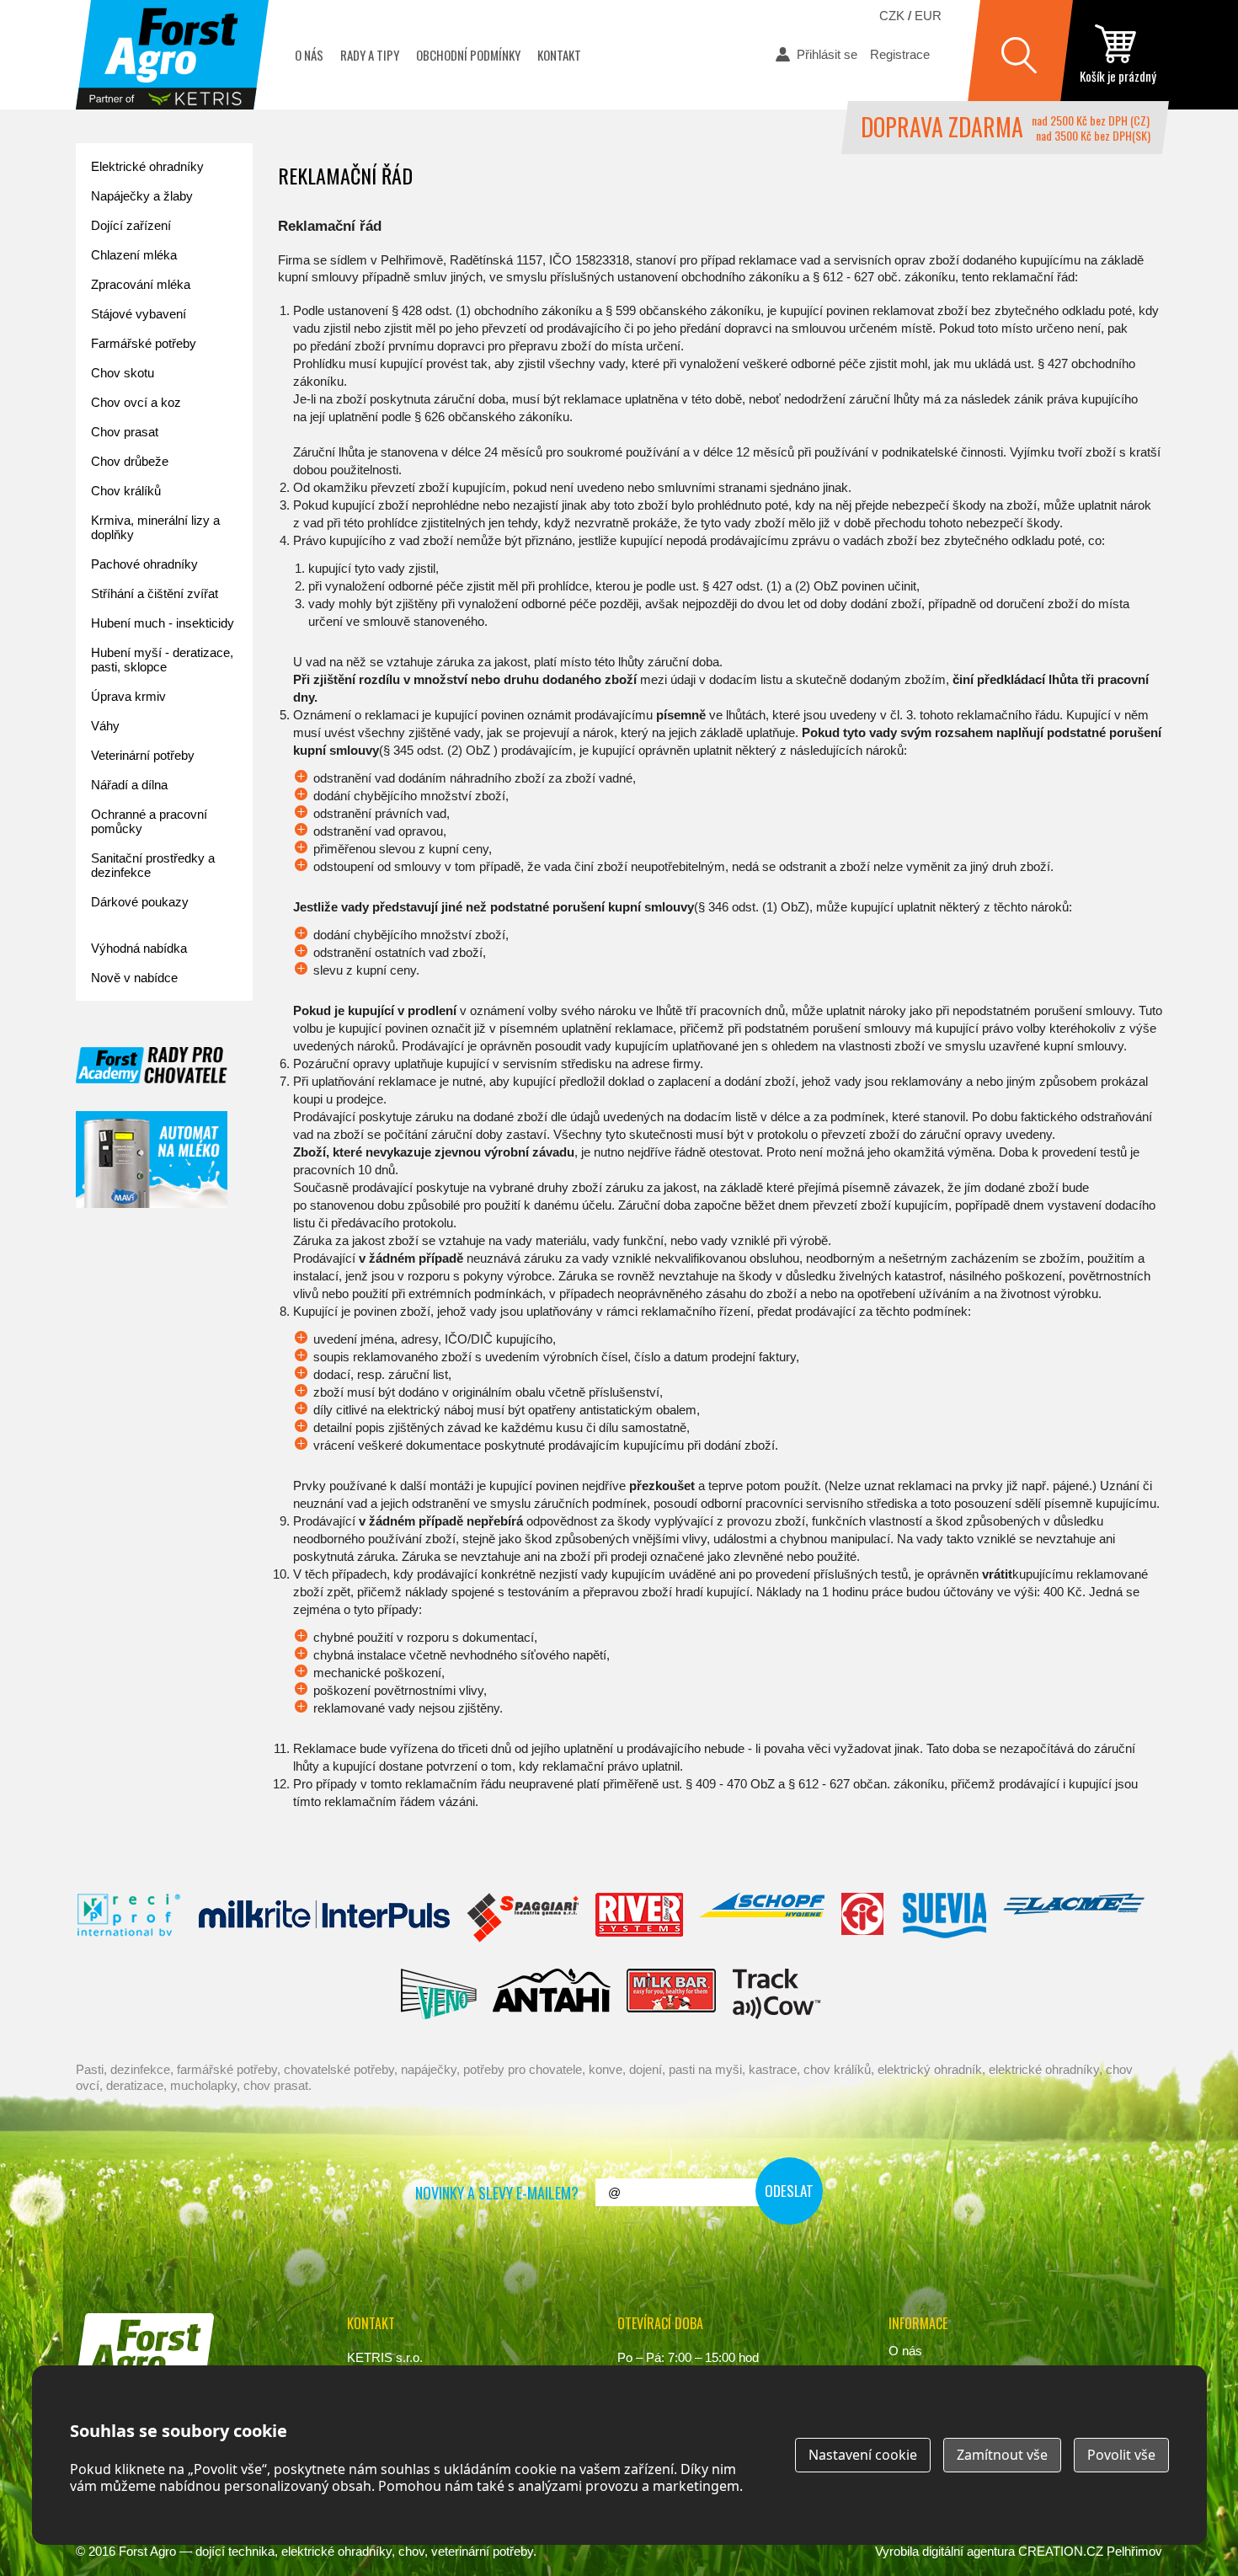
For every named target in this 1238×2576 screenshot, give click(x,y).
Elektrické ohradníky (147, 166)
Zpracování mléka (141, 284)
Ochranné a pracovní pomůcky (149, 821)
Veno (439, 1994)
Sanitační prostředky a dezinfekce (153, 865)
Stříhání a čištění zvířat (155, 593)
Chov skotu (123, 373)
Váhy (105, 726)
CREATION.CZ (1061, 2551)
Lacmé (1074, 1918)
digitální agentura (969, 2551)
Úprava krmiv (128, 696)
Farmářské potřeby (144, 343)
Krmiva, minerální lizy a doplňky (155, 527)
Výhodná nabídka (139, 948)
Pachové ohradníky (144, 564)
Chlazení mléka (134, 255)
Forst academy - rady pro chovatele (152, 1065)
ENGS (777, 1994)
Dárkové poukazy (140, 902)
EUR (928, 16)
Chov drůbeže (130, 461)
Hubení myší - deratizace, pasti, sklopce (162, 660)
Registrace (900, 54)
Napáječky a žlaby (142, 196)
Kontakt (559, 55)
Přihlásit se (827, 54)
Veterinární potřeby (143, 755)
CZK (892, 16)
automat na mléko (152, 1160)
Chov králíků (126, 491)
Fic (863, 1918)
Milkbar (672, 1994)
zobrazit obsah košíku (1118, 55)
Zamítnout (1002, 2455)
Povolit (1121, 2455)
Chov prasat (125, 432)
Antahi (552, 1994)
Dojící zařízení (131, 225)
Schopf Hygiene (762, 1918)
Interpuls (324, 1918)
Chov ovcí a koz (136, 402)
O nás (309, 55)
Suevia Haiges (944, 1918)
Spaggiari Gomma (523, 1918)
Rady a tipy (370, 55)
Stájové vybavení (139, 314)
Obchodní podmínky (468, 55)
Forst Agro (147, 2551)
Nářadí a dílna (129, 785)
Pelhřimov (1134, 2551)
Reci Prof (129, 1918)
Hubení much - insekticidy (163, 623)
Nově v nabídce (134, 978)
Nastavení (863, 2455)
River (639, 1918)
